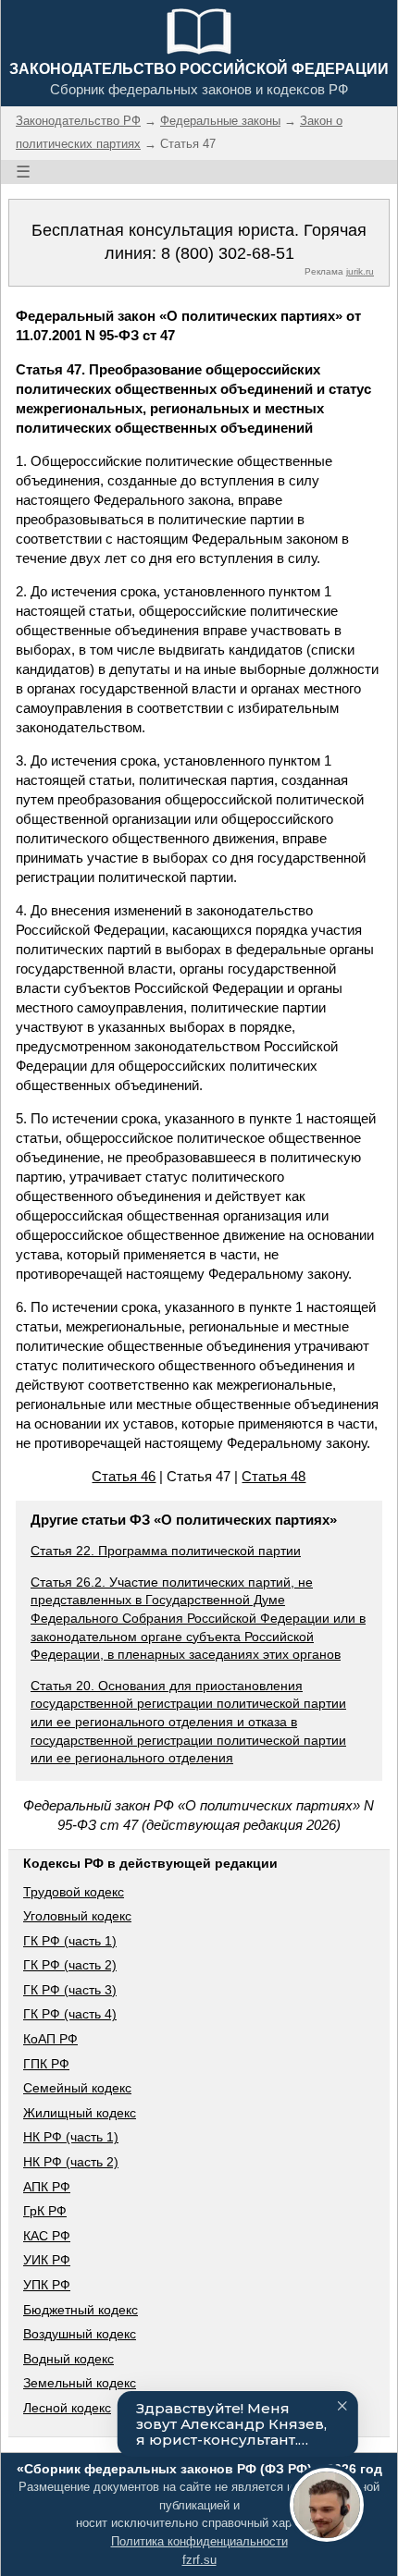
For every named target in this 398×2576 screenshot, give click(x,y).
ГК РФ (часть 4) (70, 2014)
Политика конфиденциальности (199, 2541)
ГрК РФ (45, 2211)
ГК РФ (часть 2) (70, 1965)
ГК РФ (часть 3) (70, 1990)
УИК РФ (47, 2260)
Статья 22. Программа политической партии (166, 1551)
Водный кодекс (68, 2359)
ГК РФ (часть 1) (70, 1941)
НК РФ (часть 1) (71, 2137)
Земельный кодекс (80, 2383)
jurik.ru (360, 271)
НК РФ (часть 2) (71, 2162)
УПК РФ (47, 2285)
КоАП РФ (50, 2039)
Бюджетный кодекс (81, 2310)
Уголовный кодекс (77, 1916)
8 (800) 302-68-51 (228, 253)
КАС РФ (47, 2236)
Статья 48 (274, 1476)
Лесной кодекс (67, 2408)
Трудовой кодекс (74, 1892)
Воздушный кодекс (80, 2334)
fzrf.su (199, 2560)
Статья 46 (124, 1476)
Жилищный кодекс (80, 2113)
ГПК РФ (46, 2064)
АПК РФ (47, 2187)
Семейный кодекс (77, 2088)
